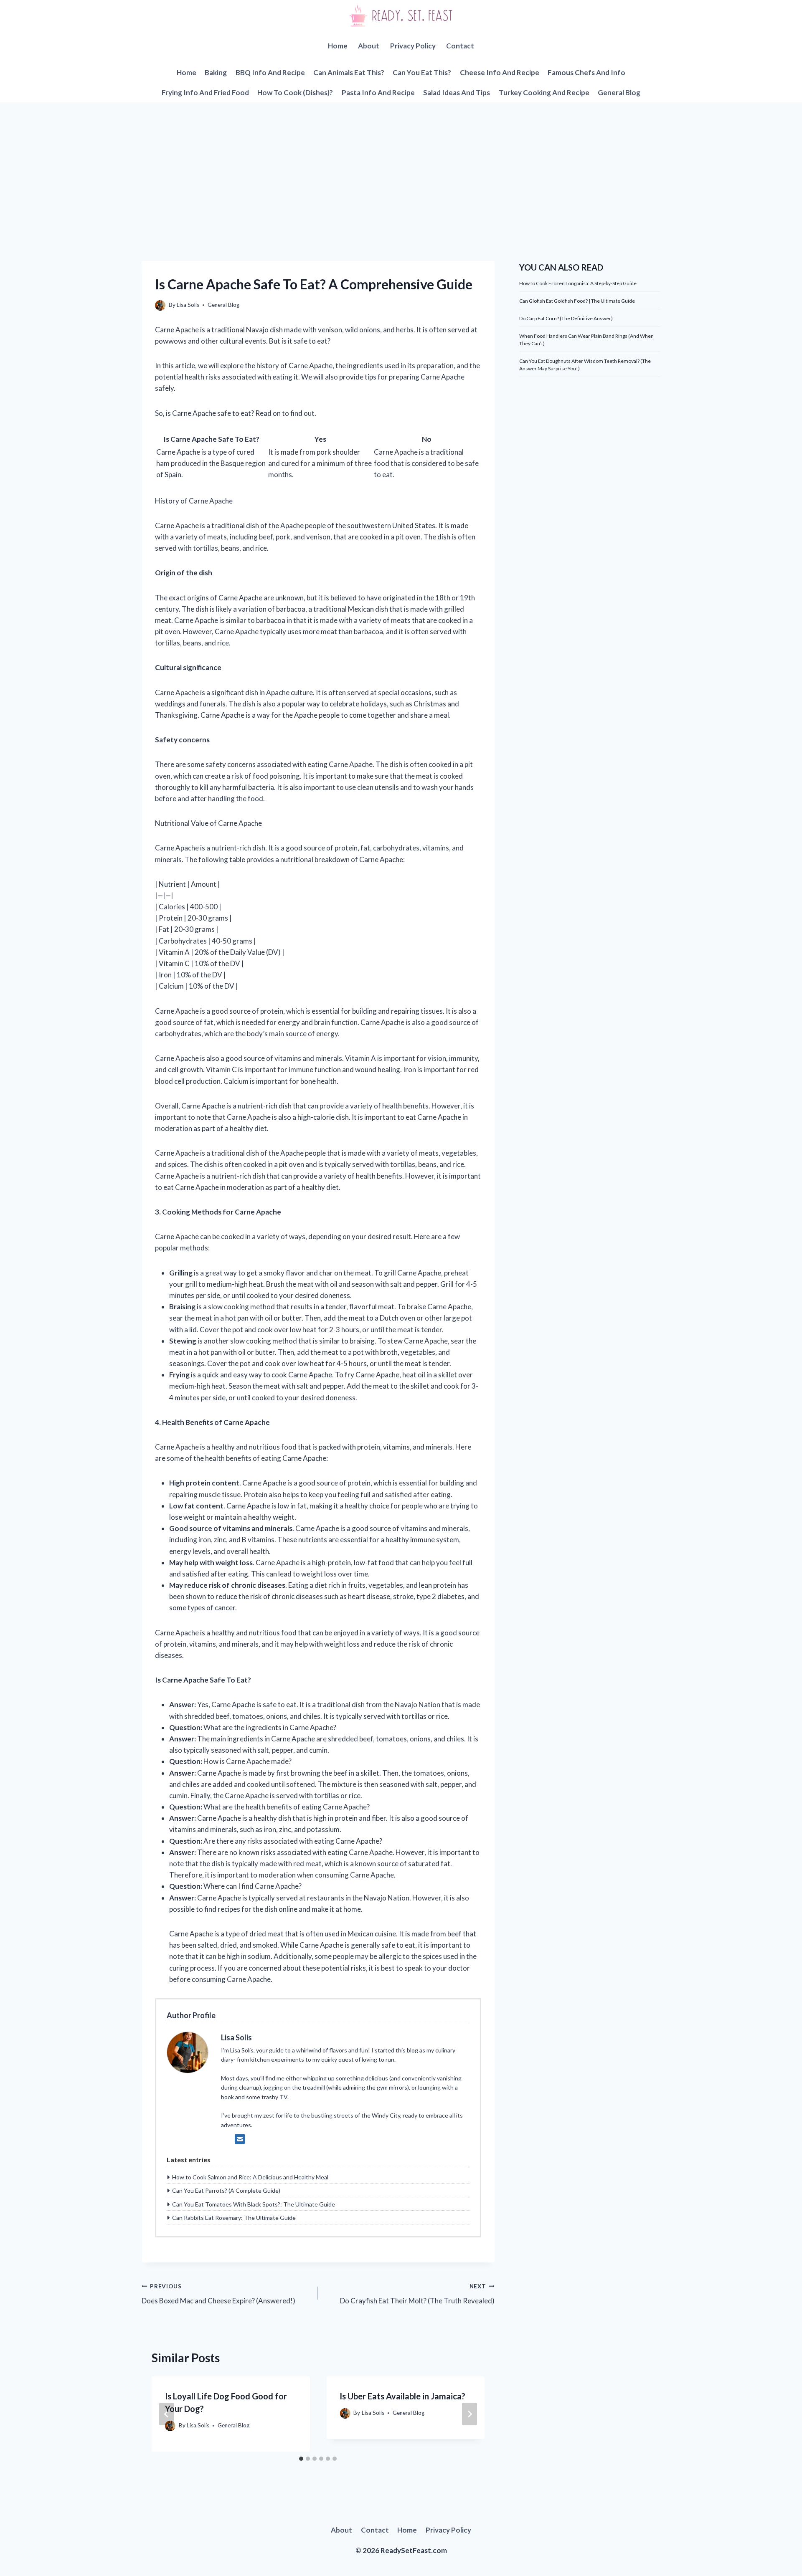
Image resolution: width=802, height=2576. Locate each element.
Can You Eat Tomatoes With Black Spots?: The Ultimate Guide (254, 2204)
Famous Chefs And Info (586, 72)
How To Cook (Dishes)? (295, 92)
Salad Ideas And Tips (457, 92)
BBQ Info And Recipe (270, 72)
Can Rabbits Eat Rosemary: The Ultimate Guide (234, 2218)
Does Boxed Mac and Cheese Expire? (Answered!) (218, 2294)
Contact (460, 46)
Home (338, 46)
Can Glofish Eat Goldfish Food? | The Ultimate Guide (577, 301)
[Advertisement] (401, 165)
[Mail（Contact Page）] (240, 2139)
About (369, 46)
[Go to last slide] (167, 2414)
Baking (216, 72)
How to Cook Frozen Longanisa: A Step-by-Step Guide (578, 283)
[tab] (301, 2459)
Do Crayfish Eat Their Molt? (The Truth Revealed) (417, 2294)
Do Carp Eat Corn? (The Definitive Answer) (566, 318)
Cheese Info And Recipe (500, 72)
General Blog (619, 92)
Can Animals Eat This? (349, 72)
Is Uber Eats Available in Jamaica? (402, 2396)
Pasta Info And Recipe (378, 92)
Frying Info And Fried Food (205, 92)
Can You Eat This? (422, 72)
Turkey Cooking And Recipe (544, 92)
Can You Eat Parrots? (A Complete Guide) (226, 2190)
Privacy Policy (413, 46)
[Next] (470, 2414)
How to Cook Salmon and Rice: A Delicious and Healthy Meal (250, 2177)
